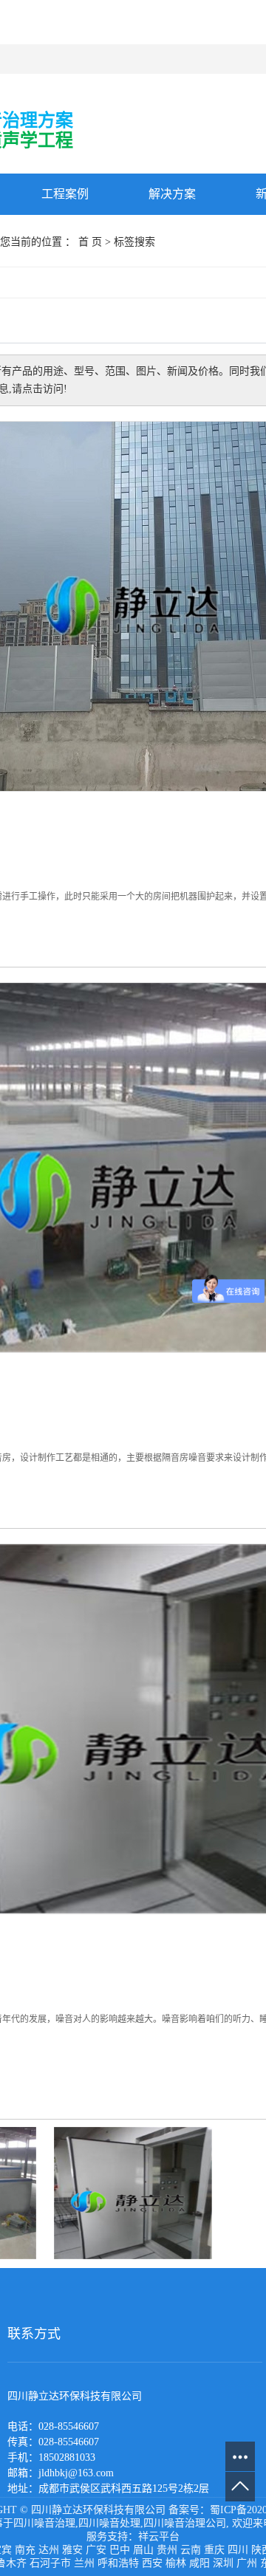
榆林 (176, 2563)
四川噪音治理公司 (185, 2523)
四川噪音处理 (109, 2523)
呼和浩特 (118, 2563)
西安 (152, 2563)
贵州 (167, 2550)
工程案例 (65, 194)
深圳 (223, 2563)
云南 (191, 2550)
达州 (49, 2550)
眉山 (143, 2550)
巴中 (120, 2550)
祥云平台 (159, 2536)
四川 (238, 2550)
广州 (247, 2563)
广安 (96, 2550)
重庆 (214, 2550)
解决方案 (172, 194)
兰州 (84, 2563)
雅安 (72, 2550)
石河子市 (50, 2563)
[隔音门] (133, 2192)
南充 (25, 2550)
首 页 (90, 242)
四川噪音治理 (44, 2523)
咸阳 (199, 2563)
